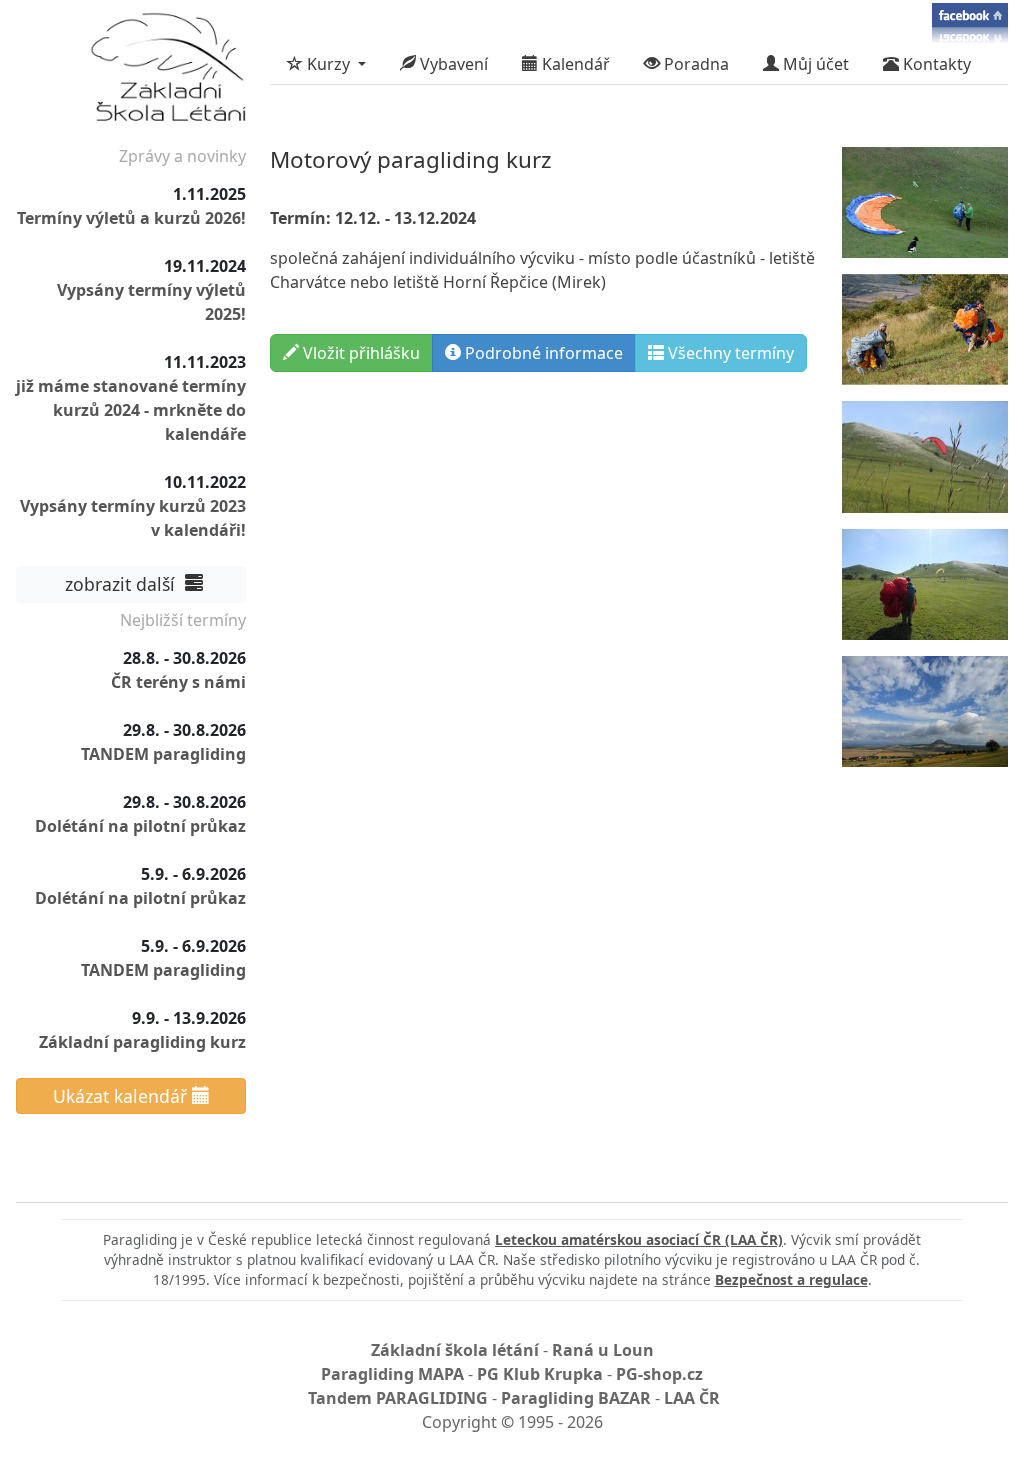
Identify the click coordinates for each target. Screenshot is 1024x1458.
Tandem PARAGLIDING (398, 1398)
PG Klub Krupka (540, 1374)
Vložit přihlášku (359, 353)
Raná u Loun (603, 1350)
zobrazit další (122, 584)
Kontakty (935, 64)
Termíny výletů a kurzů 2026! (131, 218)
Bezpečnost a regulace (791, 1279)
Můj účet (814, 64)
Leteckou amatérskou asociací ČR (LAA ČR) (639, 1239)
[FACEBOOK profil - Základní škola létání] (970, 22)
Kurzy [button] (328, 64)
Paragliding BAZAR (576, 1398)
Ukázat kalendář (122, 1096)
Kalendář (574, 64)
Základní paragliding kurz (142, 1042)
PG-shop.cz (659, 1374)
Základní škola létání (455, 1350)
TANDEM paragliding (163, 754)
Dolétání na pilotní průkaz (140, 826)
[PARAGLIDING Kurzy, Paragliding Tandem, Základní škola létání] (168, 72)
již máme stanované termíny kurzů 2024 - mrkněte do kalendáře (131, 410)
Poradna (694, 64)
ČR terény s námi (178, 682)
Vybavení (452, 64)
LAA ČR (692, 1398)
